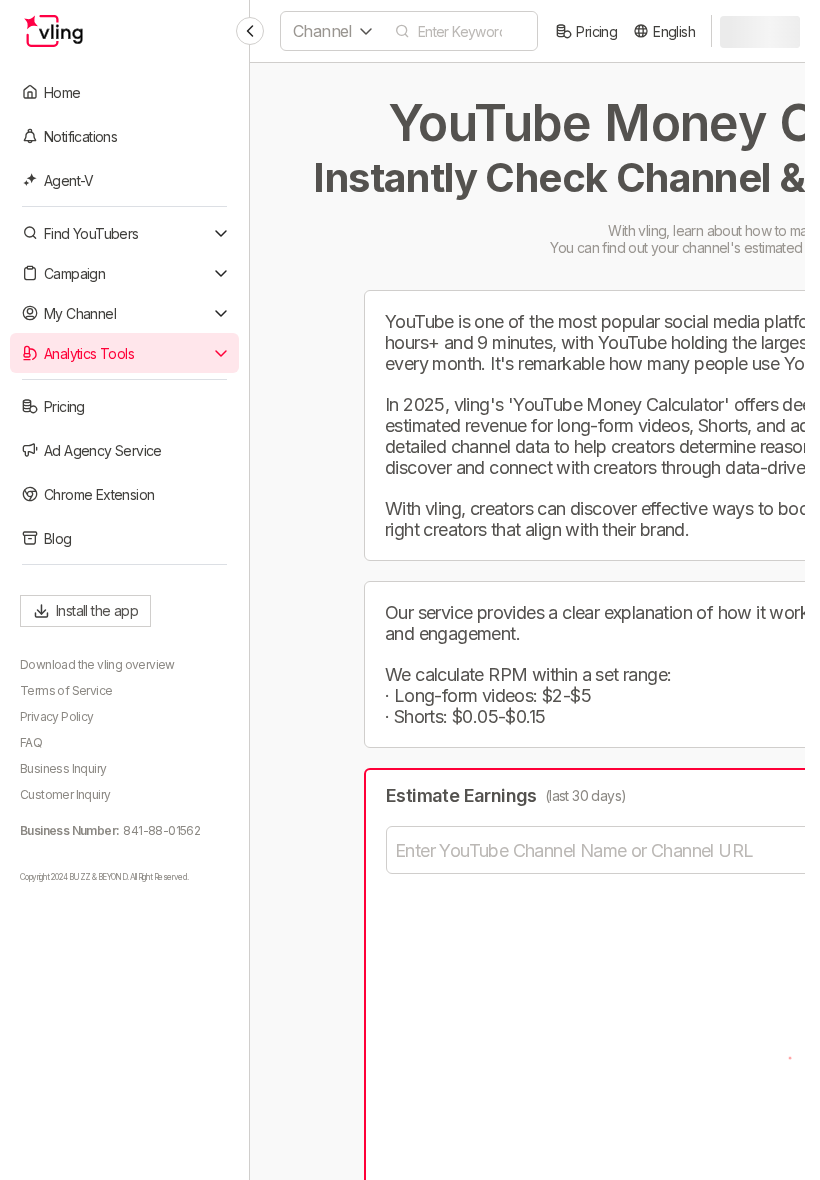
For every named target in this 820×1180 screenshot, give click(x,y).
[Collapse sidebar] (250, 31)
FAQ (31, 742)
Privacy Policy (57, 716)
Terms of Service (66, 690)
